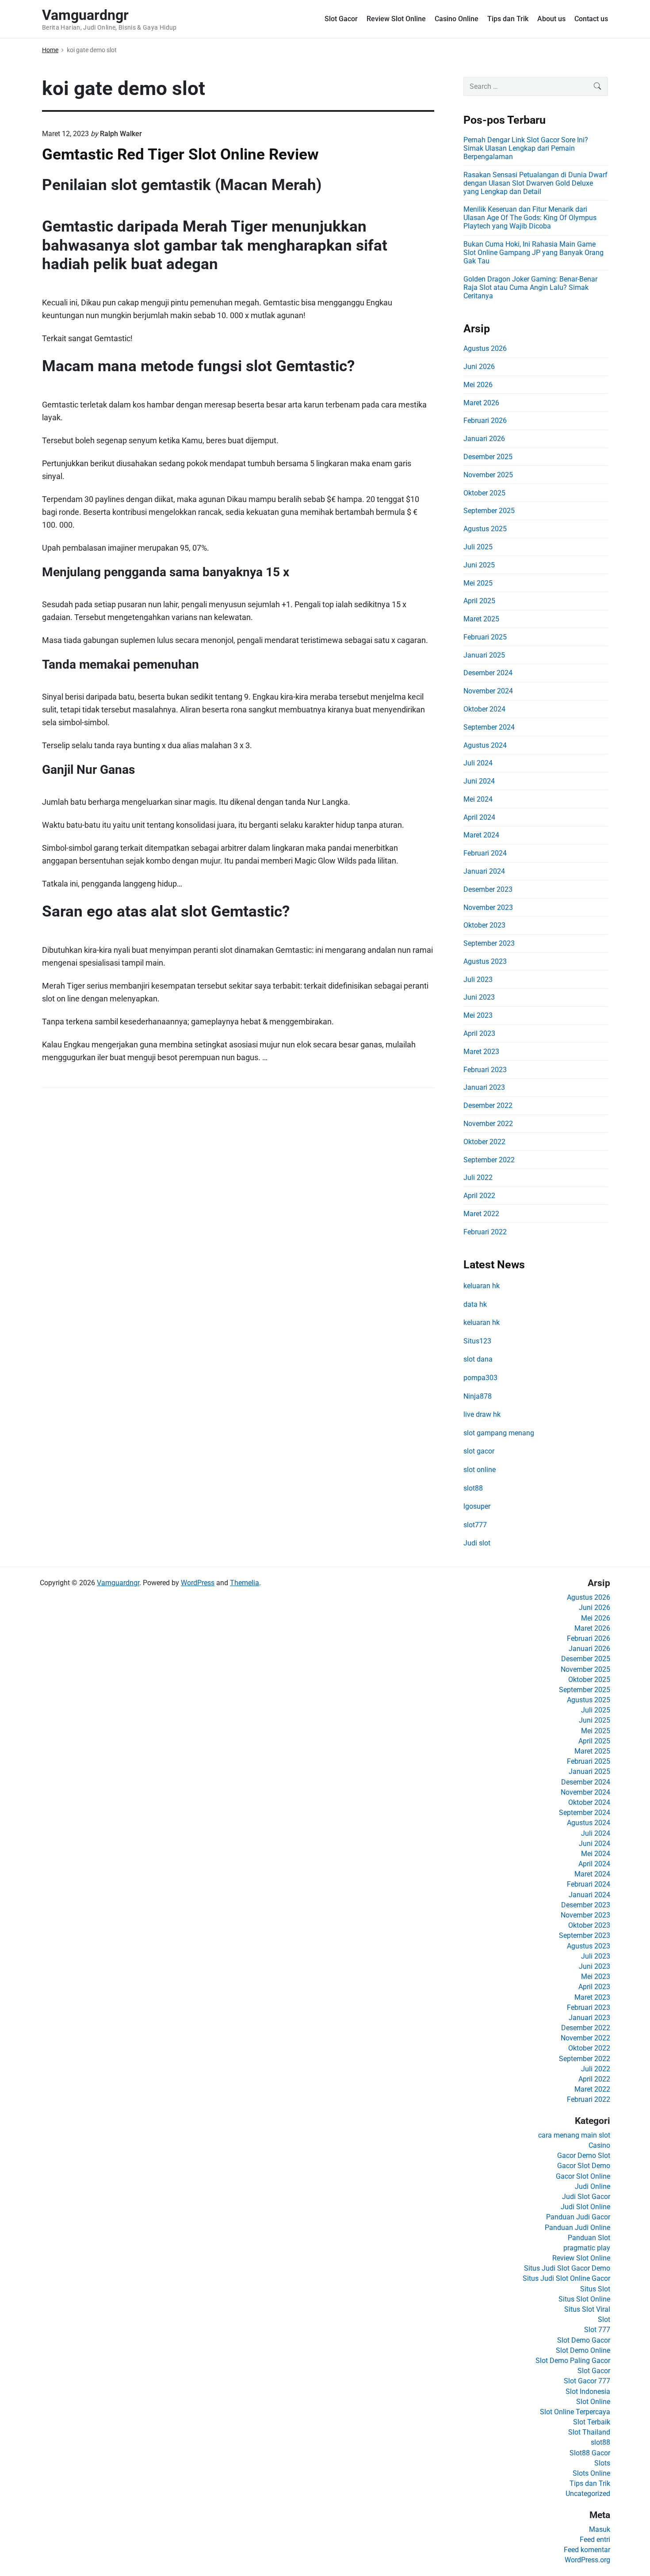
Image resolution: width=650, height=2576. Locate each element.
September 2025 (489, 511)
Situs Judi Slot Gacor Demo (567, 2268)
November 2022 (488, 1124)
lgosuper (477, 1506)
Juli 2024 (478, 763)
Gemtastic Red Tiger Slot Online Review (180, 154)
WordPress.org (587, 2560)
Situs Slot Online (584, 2299)
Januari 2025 (484, 655)
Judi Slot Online (585, 2207)
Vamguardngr (118, 1583)
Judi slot (477, 1543)
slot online (480, 1470)
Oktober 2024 (484, 709)
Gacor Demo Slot (584, 2156)
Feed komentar (587, 2550)
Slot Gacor (341, 19)
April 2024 (479, 817)
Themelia (245, 1583)
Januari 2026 (484, 439)
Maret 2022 (481, 1214)
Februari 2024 (485, 853)
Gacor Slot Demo (584, 2166)
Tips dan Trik (508, 19)
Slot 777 (597, 2330)
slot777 (475, 1525)
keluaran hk (482, 1286)
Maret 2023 (481, 1052)
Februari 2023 (485, 1070)
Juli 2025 (478, 547)
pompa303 (480, 1378)
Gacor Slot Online (583, 2176)
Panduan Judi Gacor (578, 2217)
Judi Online (593, 2186)
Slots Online (591, 2473)
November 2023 (488, 907)
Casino (599, 2145)
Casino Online (457, 19)
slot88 (473, 1488)
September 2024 (489, 727)
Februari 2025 (485, 637)
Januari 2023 (484, 1087)
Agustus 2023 (485, 961)
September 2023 (489, 943)
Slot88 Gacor (590, 2453)
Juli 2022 (478, 1178)
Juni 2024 (479, 781)
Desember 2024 (488, 673)
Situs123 (477, 1341)
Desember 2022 (488, 1105)
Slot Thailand (589, 2432)
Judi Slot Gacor (586, 2197)
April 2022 (479, 1196)
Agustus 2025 (485, 529)
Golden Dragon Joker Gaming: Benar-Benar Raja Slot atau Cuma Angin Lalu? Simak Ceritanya (530, 287)
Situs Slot (595, 2289)
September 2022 (489, 1160)
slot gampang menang (499, 1433)
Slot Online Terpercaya (575, 2412)
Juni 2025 (479, 565)
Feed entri (595, 2540)
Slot (604, 2319)
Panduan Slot (589, 2238)
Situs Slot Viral (587, 2309)
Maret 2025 (481, 619)
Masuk (600, 2529)
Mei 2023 (478, 1015)
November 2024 (488, 691)
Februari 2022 (485, 1232)
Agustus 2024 (485, 745)
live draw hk (482, 1414)
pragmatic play (587, 2248)
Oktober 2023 (484, 925)
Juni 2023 (479, 997)
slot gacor (479, 1451)
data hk (475, 1304)
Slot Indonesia (588, 2391)
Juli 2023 (478, 980)
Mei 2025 (478, 583)
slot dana (478, 1359)
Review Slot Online (396, 19)
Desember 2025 (488, 457)
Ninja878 (478, 1396)
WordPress (198, 1583)
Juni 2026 (479, 367)
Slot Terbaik (592, 2422)
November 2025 (488, 475)
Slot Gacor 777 (587, 2381)
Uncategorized (588, 2494)
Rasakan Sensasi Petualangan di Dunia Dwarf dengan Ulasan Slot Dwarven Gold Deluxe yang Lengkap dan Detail (535, 183)
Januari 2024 (484, 871)
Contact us (591, 19)
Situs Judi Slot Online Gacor (566, 2278)
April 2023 (479, 1033)
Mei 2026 (478, 385)
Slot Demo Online (583, 2350)
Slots (602, 2463)
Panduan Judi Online (577, 2228)
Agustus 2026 (485, 348)
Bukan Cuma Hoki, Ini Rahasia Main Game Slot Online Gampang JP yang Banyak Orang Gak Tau (533, 253)
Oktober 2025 (484, 493)
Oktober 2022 (484, 1142)
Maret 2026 (481, 403)
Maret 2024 (481, 835)
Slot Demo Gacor (584, 2340)
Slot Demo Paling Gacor (573, 2361)
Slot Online (593, 2402)
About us (551, 19)
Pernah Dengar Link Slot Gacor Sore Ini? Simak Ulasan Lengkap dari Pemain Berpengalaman (526, 148)
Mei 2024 (478, 799)
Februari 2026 (485, 420)
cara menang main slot (574, 2135)
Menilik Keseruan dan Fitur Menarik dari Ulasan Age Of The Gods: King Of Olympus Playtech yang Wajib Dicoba (530, 218)
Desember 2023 (488, 889)
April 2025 (479, 601)
